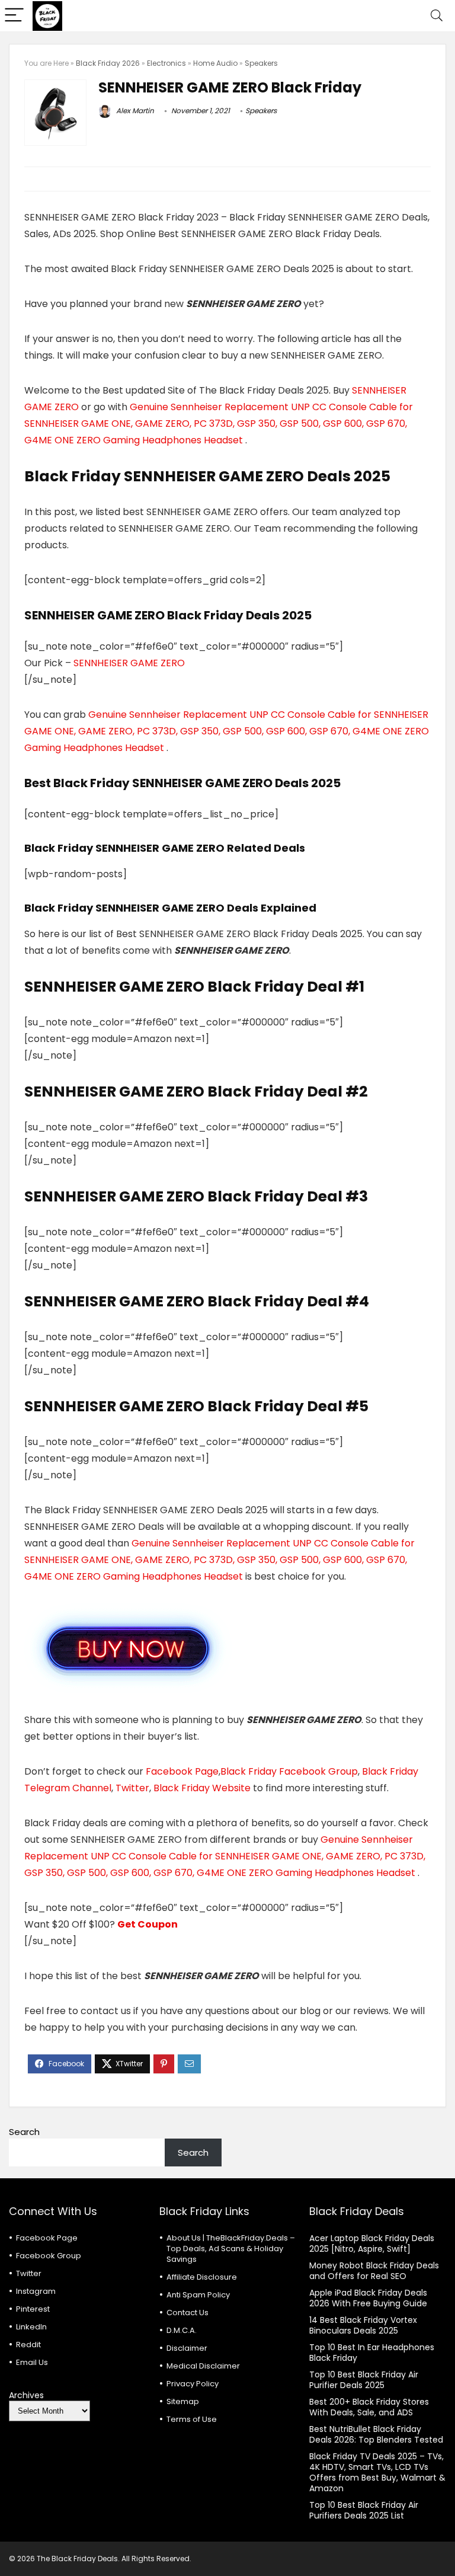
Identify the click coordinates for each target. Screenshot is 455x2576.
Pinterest (33, 2309)
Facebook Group (49, 2256)
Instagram (36, 2291)
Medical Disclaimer (203, 2366)
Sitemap (183, 2401)
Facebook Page (182, 1771)
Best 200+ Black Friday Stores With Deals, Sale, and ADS (369, 2407)
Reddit (28, 2345)
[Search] (437, 16)
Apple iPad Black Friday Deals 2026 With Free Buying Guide (368, 2298)
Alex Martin (134, 111)
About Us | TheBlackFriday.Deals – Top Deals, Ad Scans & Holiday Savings (231, 2249)
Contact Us (188, 2313)
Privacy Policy (193, 2384)
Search (24, 2132)
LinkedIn (31, 2327)
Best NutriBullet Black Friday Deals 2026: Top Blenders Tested (376, 2434)
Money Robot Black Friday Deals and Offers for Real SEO (374, 2271)
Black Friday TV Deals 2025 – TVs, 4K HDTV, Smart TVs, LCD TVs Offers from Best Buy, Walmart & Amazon (377, 2472)
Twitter (132, 1788)
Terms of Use (192, 2419)
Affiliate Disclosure (202, 2277)
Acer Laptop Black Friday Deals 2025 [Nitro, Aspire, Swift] (372, 2243)
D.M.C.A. (182, 2330)
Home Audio (215, 63)
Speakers (261, 63)
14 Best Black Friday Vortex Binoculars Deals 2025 (363, 2325)
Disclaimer (187, 2348)
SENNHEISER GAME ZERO (129, 663)
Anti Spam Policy (198, 2295)
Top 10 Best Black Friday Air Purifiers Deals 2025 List (364, 2510)
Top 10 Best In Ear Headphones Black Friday (372, 2353)
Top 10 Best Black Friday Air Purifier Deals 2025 (364, 2380)
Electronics (166, 63)
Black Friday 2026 (108, 63)
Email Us (32, 2362)
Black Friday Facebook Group (289, 1771)
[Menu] (14, 16)
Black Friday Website (202, 1788)
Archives (26, 2395)
